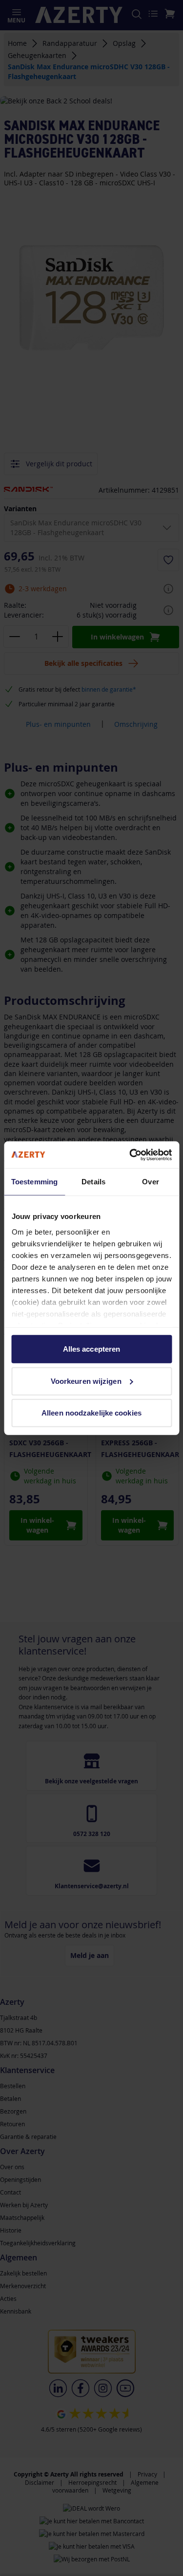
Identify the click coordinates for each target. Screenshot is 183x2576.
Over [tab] (150, 1182)
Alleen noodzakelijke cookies (91, 1413)
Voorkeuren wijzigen (86, 1381)
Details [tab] (93, 1182)
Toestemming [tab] (34, 1182)
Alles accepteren (92, 1349)
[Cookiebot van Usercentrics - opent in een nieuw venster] (130, 1155)
